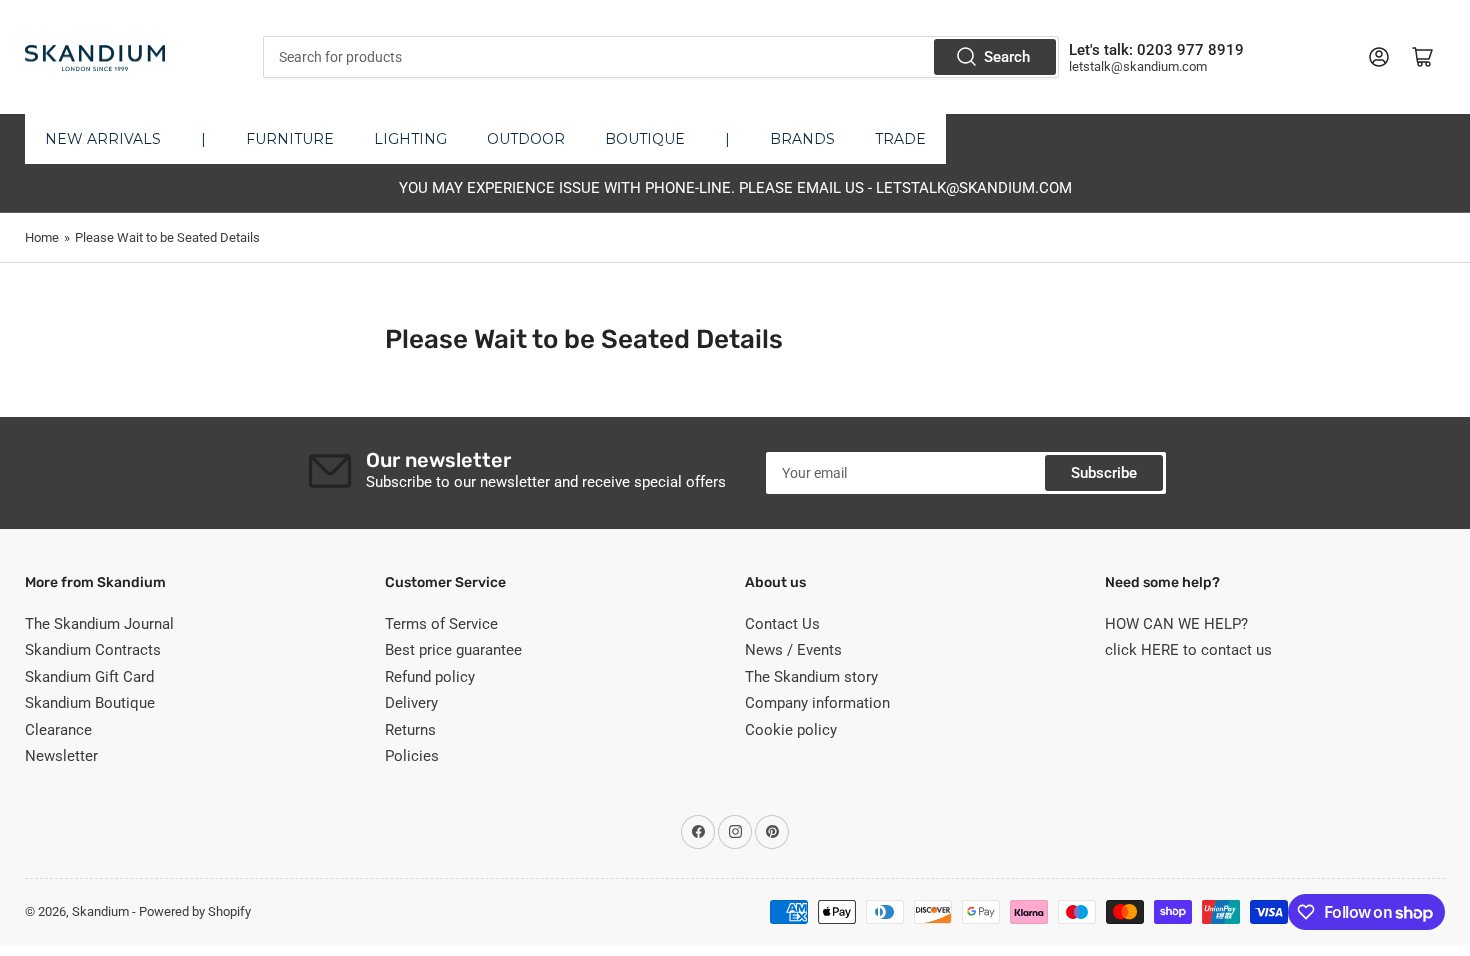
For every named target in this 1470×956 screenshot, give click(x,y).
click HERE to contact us (1188, 650)
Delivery (411, 703)
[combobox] (660, 57)
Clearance (58, 730)
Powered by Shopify (195, 911)
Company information (817, 703)
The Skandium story (811, 677)
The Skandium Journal (99, 624)
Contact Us (782, 624)
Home (42, 237)
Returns (410, 730)
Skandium (100, 911)
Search (1007, 57)
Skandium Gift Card (89, 677)
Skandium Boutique (90, 703)
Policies (412, 756)
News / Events (793, 650)
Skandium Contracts (93, 650)
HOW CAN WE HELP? (1176, 624)
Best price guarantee (453, 650)
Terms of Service (441, 624)
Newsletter (61, 756)
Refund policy (430, 677)
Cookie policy (791, 730)
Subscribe (1104, 473)
